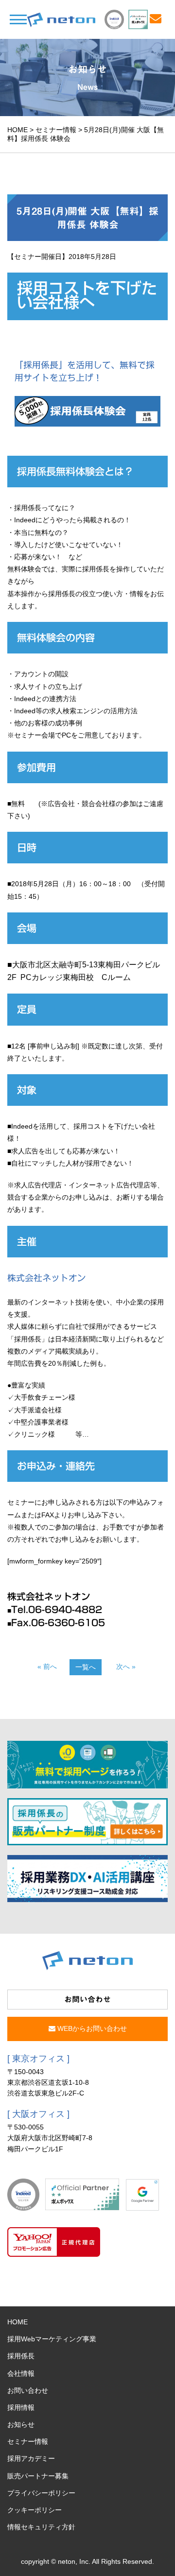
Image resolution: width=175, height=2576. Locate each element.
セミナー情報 (56, 130)
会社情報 (21, 2373)
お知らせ (21, 2424)
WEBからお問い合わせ (91, 2028)
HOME (17, 130)
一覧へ (86, 1667)
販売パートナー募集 (38, 2476)
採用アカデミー (31, 2458)
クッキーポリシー (35, 2510)
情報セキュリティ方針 (41, 2527)
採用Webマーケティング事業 (52, 2339)
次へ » (126, 1666)
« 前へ (47, 1666)
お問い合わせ (28, 2390)
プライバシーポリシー (41, 2493)
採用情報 (21, 2407)
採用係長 (21, 2356)
